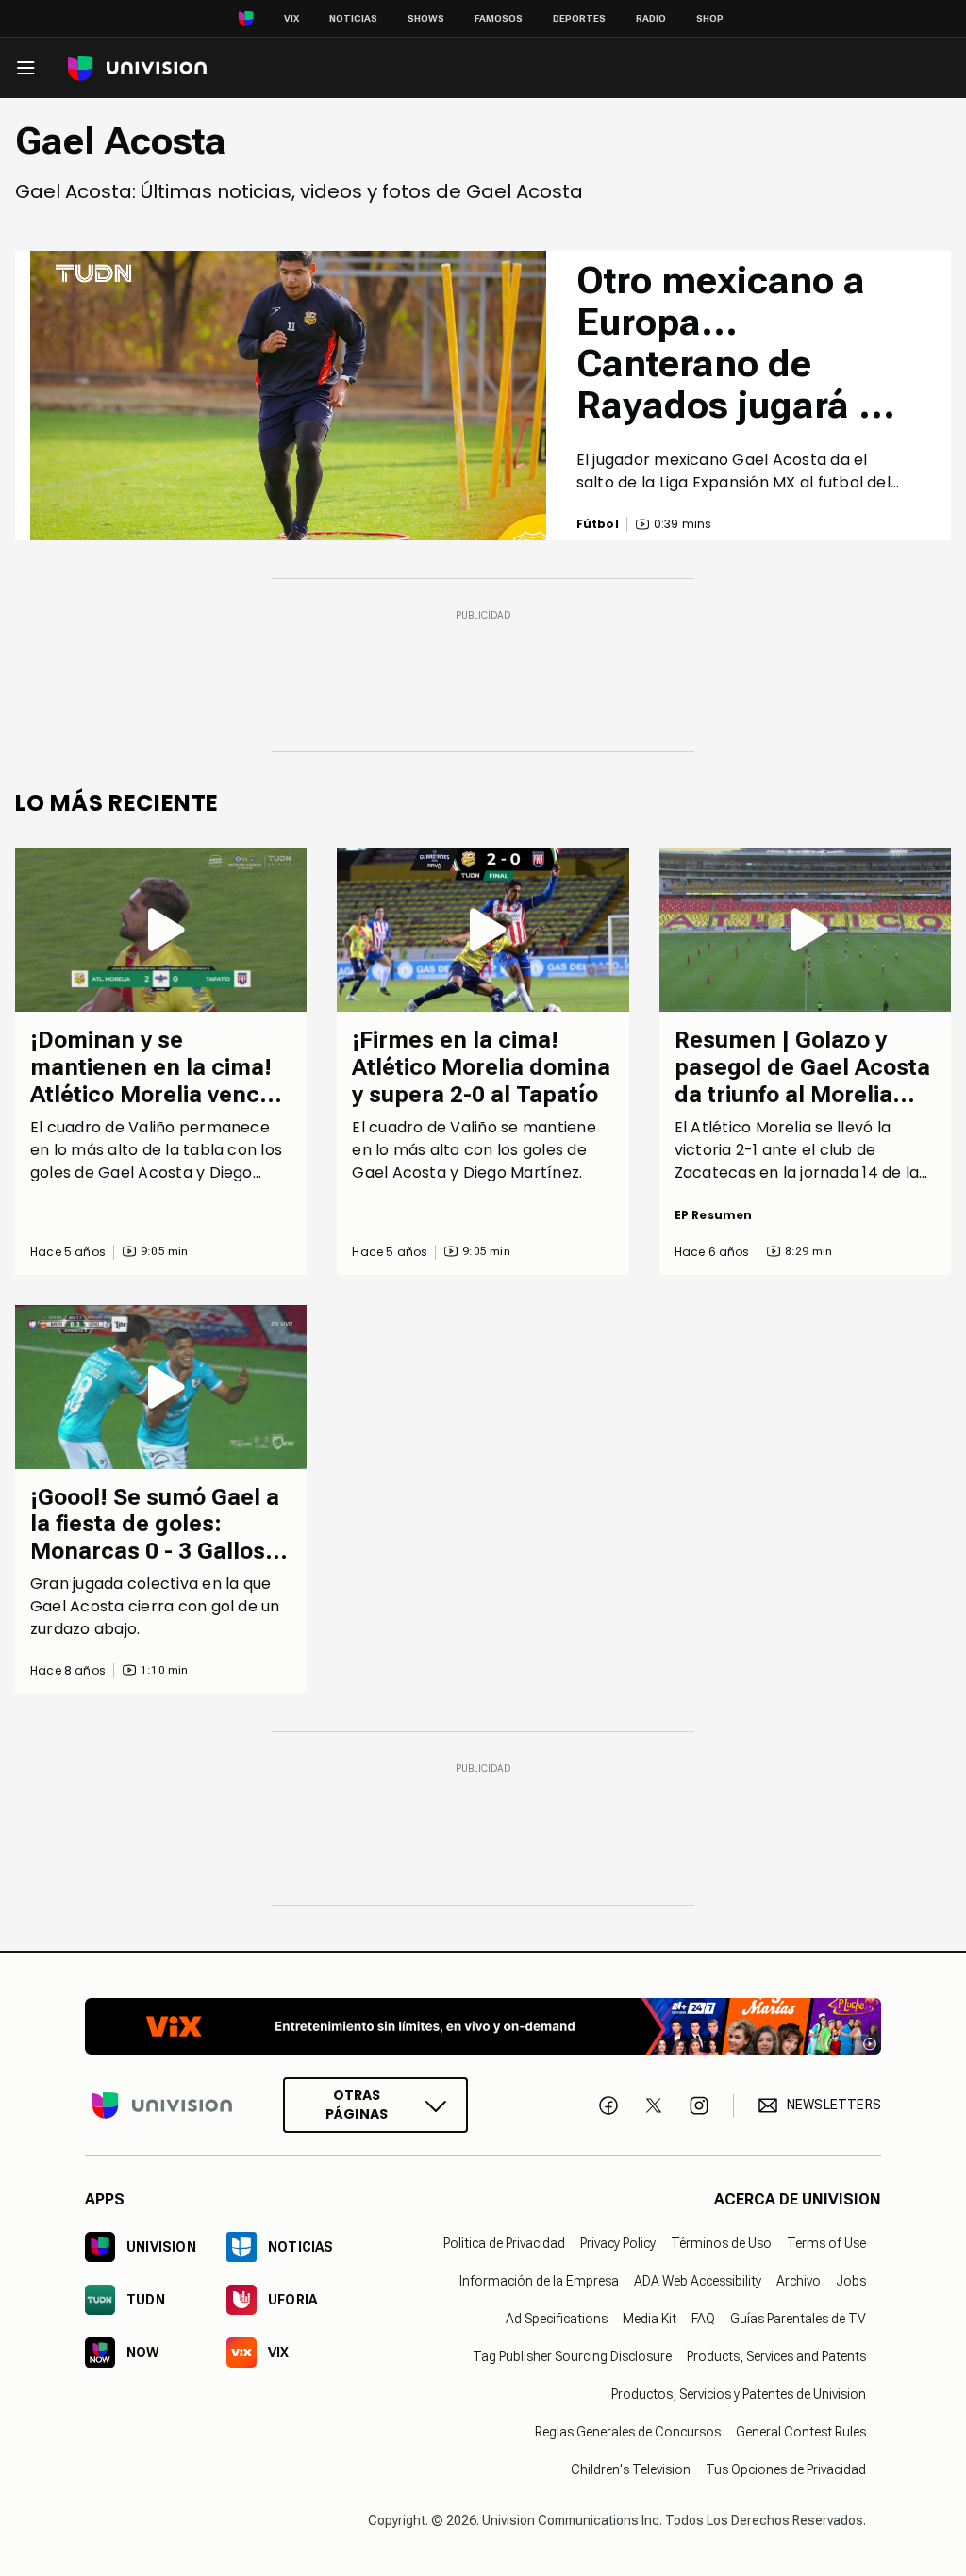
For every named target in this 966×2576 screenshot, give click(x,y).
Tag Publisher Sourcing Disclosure (572, 2356)
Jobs (851, 2281)
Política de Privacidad (504, 2243)
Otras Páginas (357, 2105)
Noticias (353, 18)
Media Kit (650, 2319)
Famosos (499, 18)
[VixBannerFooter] (483, 2026)
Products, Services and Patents (776, 2356)
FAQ (703, 2319)
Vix (291, 18)
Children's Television (631, 2469)
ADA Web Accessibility (698, 2281)
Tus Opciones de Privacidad (786, 2469)
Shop (710, 18)
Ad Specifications (557, 2319)
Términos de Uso (721, 2243)
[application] (288, 396)
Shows (426, 18)
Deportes (579, 18)
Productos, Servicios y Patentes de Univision (739, 2394)
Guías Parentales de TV (798, 2319)
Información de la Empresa (539, 2281)
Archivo (799, 2281)
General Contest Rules (801, 2432)
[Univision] (137, 68)
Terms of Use (826, 2243)
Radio (651, 18)
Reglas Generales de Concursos (628, 2432)
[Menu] (25, 68)
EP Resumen (714, 1215)
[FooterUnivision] (162, 2105)
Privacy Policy (618, 2243)
